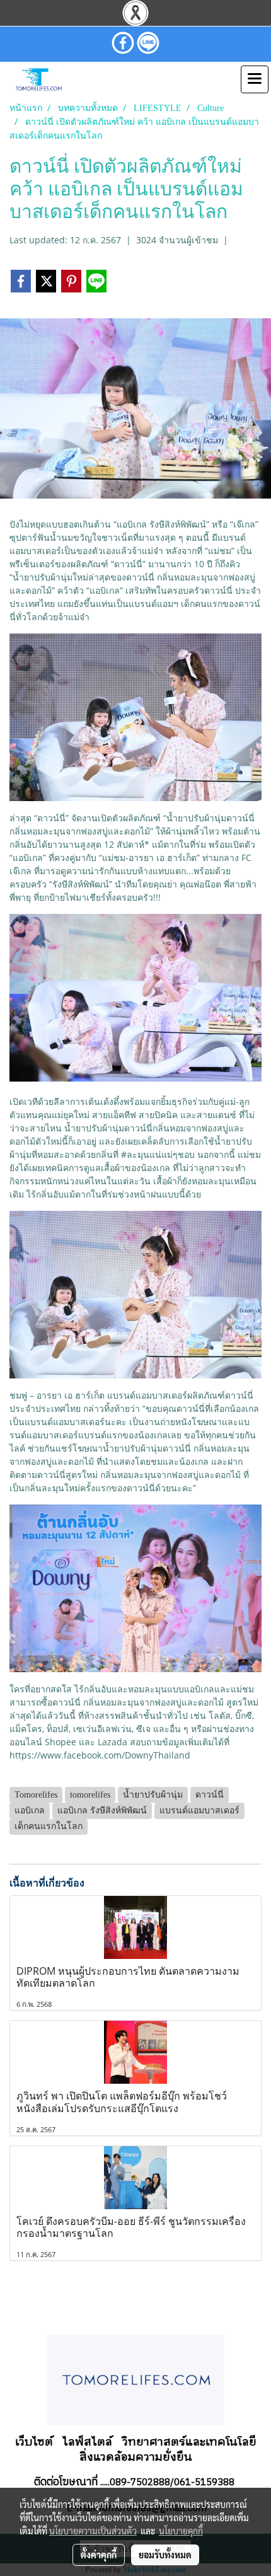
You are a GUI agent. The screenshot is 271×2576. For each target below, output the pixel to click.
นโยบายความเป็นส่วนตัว (93, 2531)
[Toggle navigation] (255, 79)
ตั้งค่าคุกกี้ (99, 2555)
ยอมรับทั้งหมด (165, 2555)
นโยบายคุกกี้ (181, 2531)
